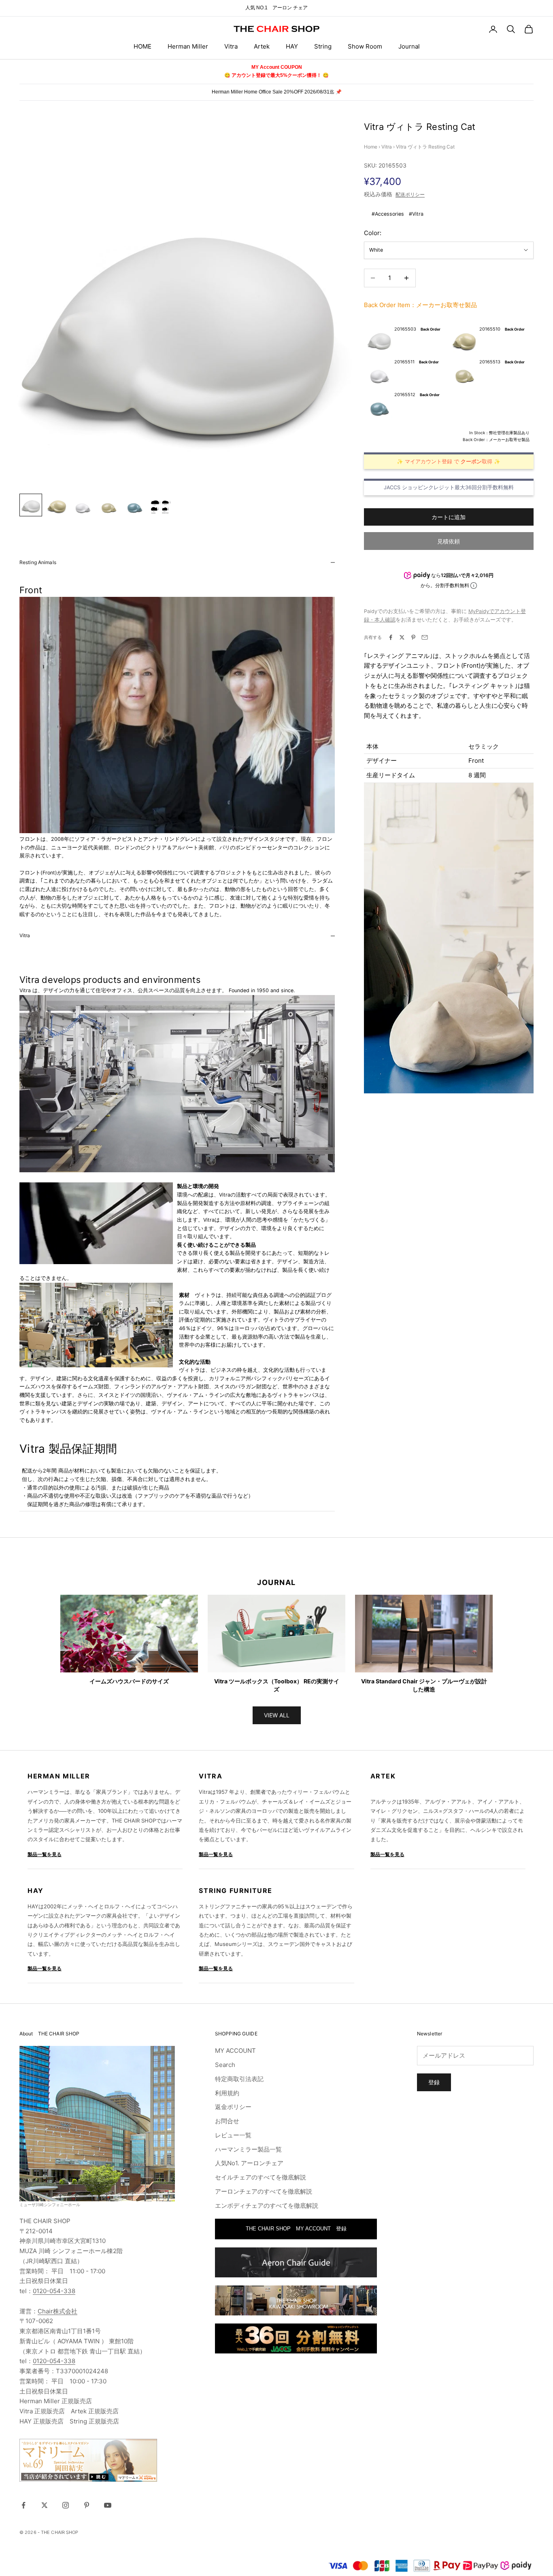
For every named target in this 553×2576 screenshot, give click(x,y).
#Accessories (388, 214)
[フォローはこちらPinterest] (87, 2505)
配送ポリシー (410, 195)
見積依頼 (449, 541)
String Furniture (236, 1891)
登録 (434, 2082)
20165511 (404, 362)
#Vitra (416, 214)
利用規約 (227, 2093)
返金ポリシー (233, 2107)
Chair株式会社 (57, 2311)
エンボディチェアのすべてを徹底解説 (267, 2206)
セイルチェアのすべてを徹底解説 (261, 2177)
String (323, 46)
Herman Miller (188, 46)
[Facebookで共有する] (391, 637)
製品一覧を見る (45, 1854)
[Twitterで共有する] (402, 637)
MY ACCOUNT (235, 2051)
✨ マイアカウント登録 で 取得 (445, 462)
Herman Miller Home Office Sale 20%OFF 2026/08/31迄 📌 (277, 92)
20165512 (405, 395)
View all (277, 1715)
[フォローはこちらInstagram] (66, 2505)
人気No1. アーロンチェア (249, 2163)
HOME (143, 46)
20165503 (405, 329)
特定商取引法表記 (239, 2079)
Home (371, 147)
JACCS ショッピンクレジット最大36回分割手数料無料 (449, 487)
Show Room (365, 46)
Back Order (431, 329)
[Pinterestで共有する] (413, 637)
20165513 (490, 362)
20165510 (490, 329)
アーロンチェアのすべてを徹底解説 (264, 2191)
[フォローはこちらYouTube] (108, 2505)
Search (225, 2065)
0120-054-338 (54, 2291)
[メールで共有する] (425, 637)
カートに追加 (449, 517)
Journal (409, 46)
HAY (292, 46)
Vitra (231, 46)
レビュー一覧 (233, 2135)
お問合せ (227, 2121)
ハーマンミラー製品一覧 (248, 2149)
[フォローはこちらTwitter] (45, 2505)
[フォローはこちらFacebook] (23, 2505)
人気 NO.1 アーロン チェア (276, 8)
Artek (262, 46)
